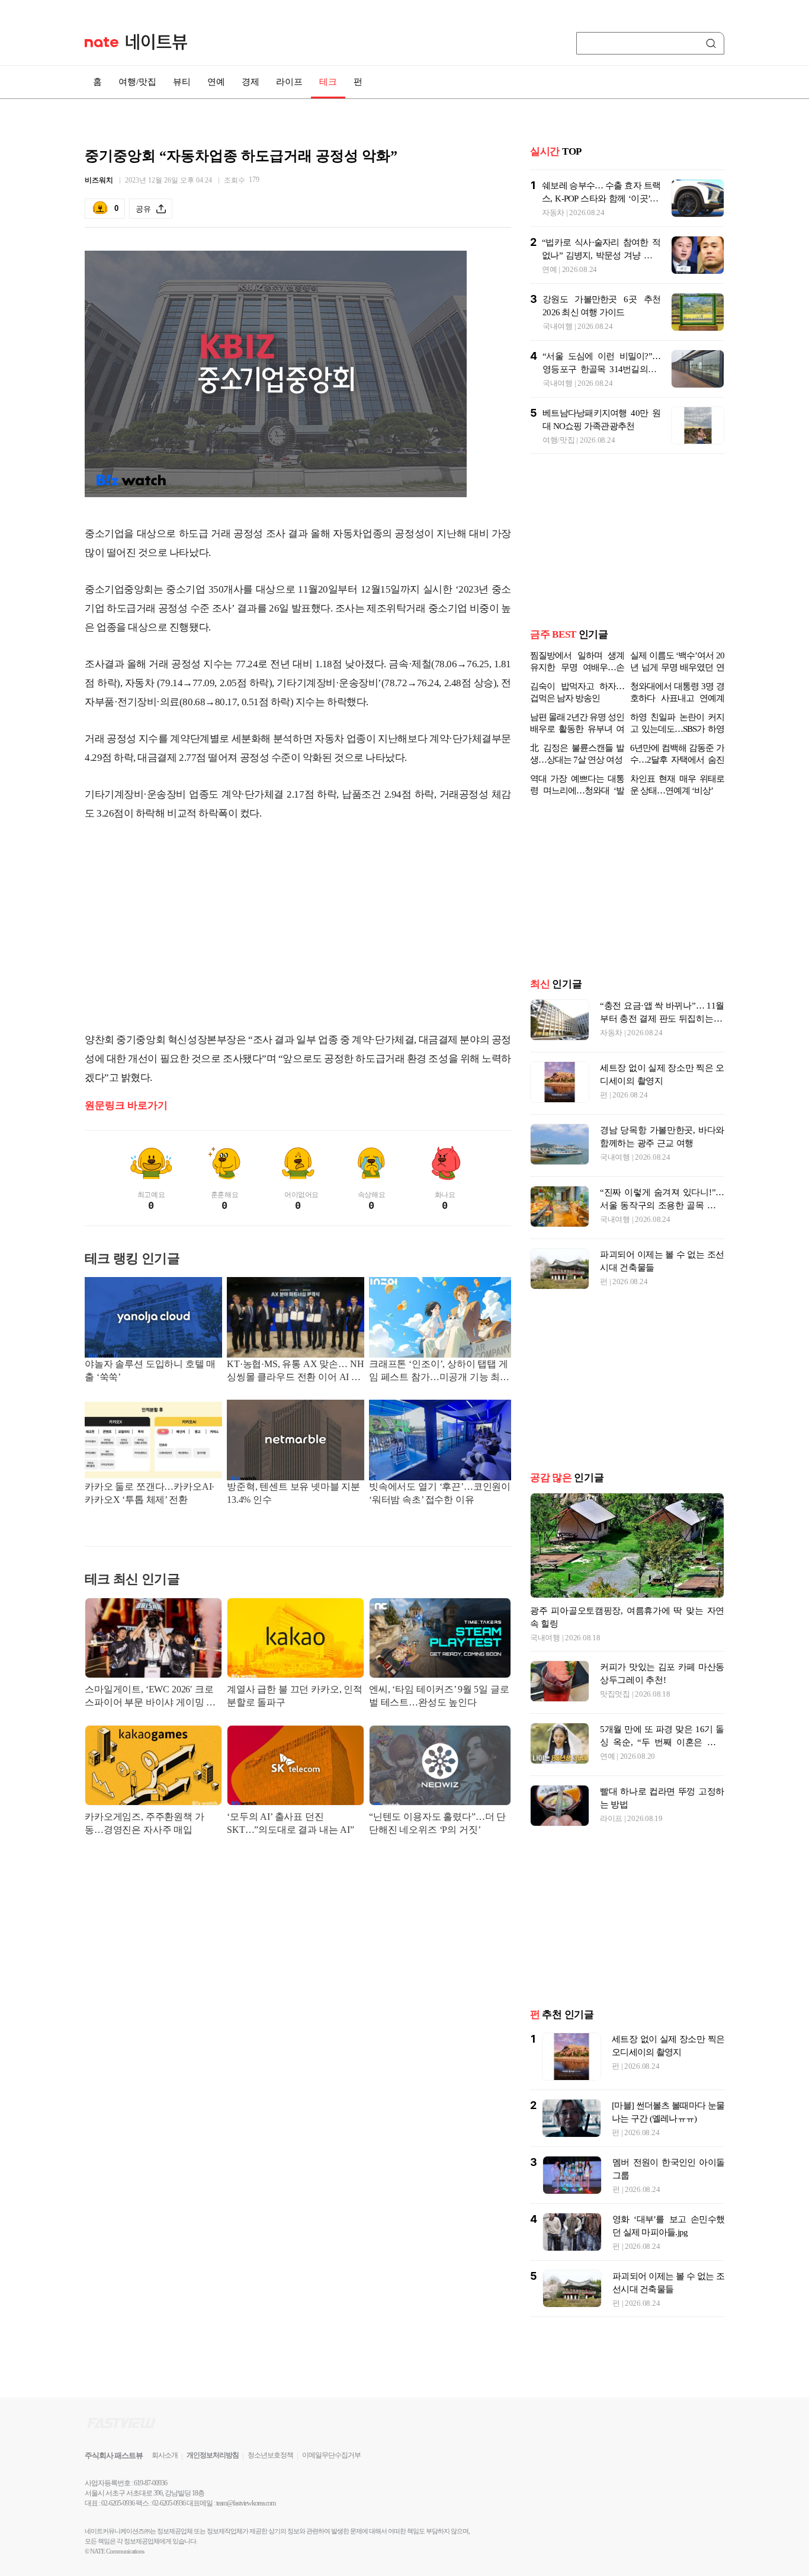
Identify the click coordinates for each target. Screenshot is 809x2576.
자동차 (553, 212)
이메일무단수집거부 (331, 2455)
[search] (713, 43)
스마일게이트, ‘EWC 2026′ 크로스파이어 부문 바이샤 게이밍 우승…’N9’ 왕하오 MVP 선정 (150, 1697)
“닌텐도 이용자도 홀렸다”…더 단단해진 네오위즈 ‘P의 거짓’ (437, 1823)
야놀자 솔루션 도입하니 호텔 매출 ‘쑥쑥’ (150, 1370)
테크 (328, 82)
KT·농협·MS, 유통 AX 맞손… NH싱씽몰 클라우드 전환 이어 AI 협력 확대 (295, 1372)
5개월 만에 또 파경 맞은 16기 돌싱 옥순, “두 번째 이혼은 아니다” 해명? (662, 1742)
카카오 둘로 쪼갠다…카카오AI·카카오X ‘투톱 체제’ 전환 (150, 1493)
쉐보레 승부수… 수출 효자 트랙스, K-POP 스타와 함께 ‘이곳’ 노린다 (601, 199)
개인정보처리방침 (213, 2455)
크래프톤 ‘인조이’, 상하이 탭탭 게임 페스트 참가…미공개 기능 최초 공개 (439, 1372)
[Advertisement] (298, 927)
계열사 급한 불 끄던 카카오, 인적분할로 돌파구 (295, 1696)
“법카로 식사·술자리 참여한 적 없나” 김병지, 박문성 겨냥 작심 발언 (601, 255)
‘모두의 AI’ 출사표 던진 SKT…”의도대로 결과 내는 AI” (290, 1823)
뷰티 (182, 82)
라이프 (289, 82)
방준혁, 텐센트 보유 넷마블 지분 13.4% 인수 (293, 1493)
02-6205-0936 (118, 2503)
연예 (216, 82)
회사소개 (165, 2455)
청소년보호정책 (270, 2455)
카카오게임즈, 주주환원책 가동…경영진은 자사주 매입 (145, 1823)
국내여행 (558, 326)
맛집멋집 (615, 1694)
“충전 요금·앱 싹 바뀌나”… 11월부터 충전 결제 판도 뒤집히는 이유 (662, 1019)
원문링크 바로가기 (126, 1105)
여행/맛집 (137, 82)
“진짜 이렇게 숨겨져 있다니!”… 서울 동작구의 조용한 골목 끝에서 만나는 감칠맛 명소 (662, 1205)
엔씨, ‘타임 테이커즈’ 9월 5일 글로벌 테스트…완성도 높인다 (439, 1696)
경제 (251, 82)
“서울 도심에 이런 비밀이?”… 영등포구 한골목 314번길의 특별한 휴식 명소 (601, 369)
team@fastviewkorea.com (246, 2503)
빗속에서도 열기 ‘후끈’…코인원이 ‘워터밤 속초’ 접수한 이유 (440, 1493)
